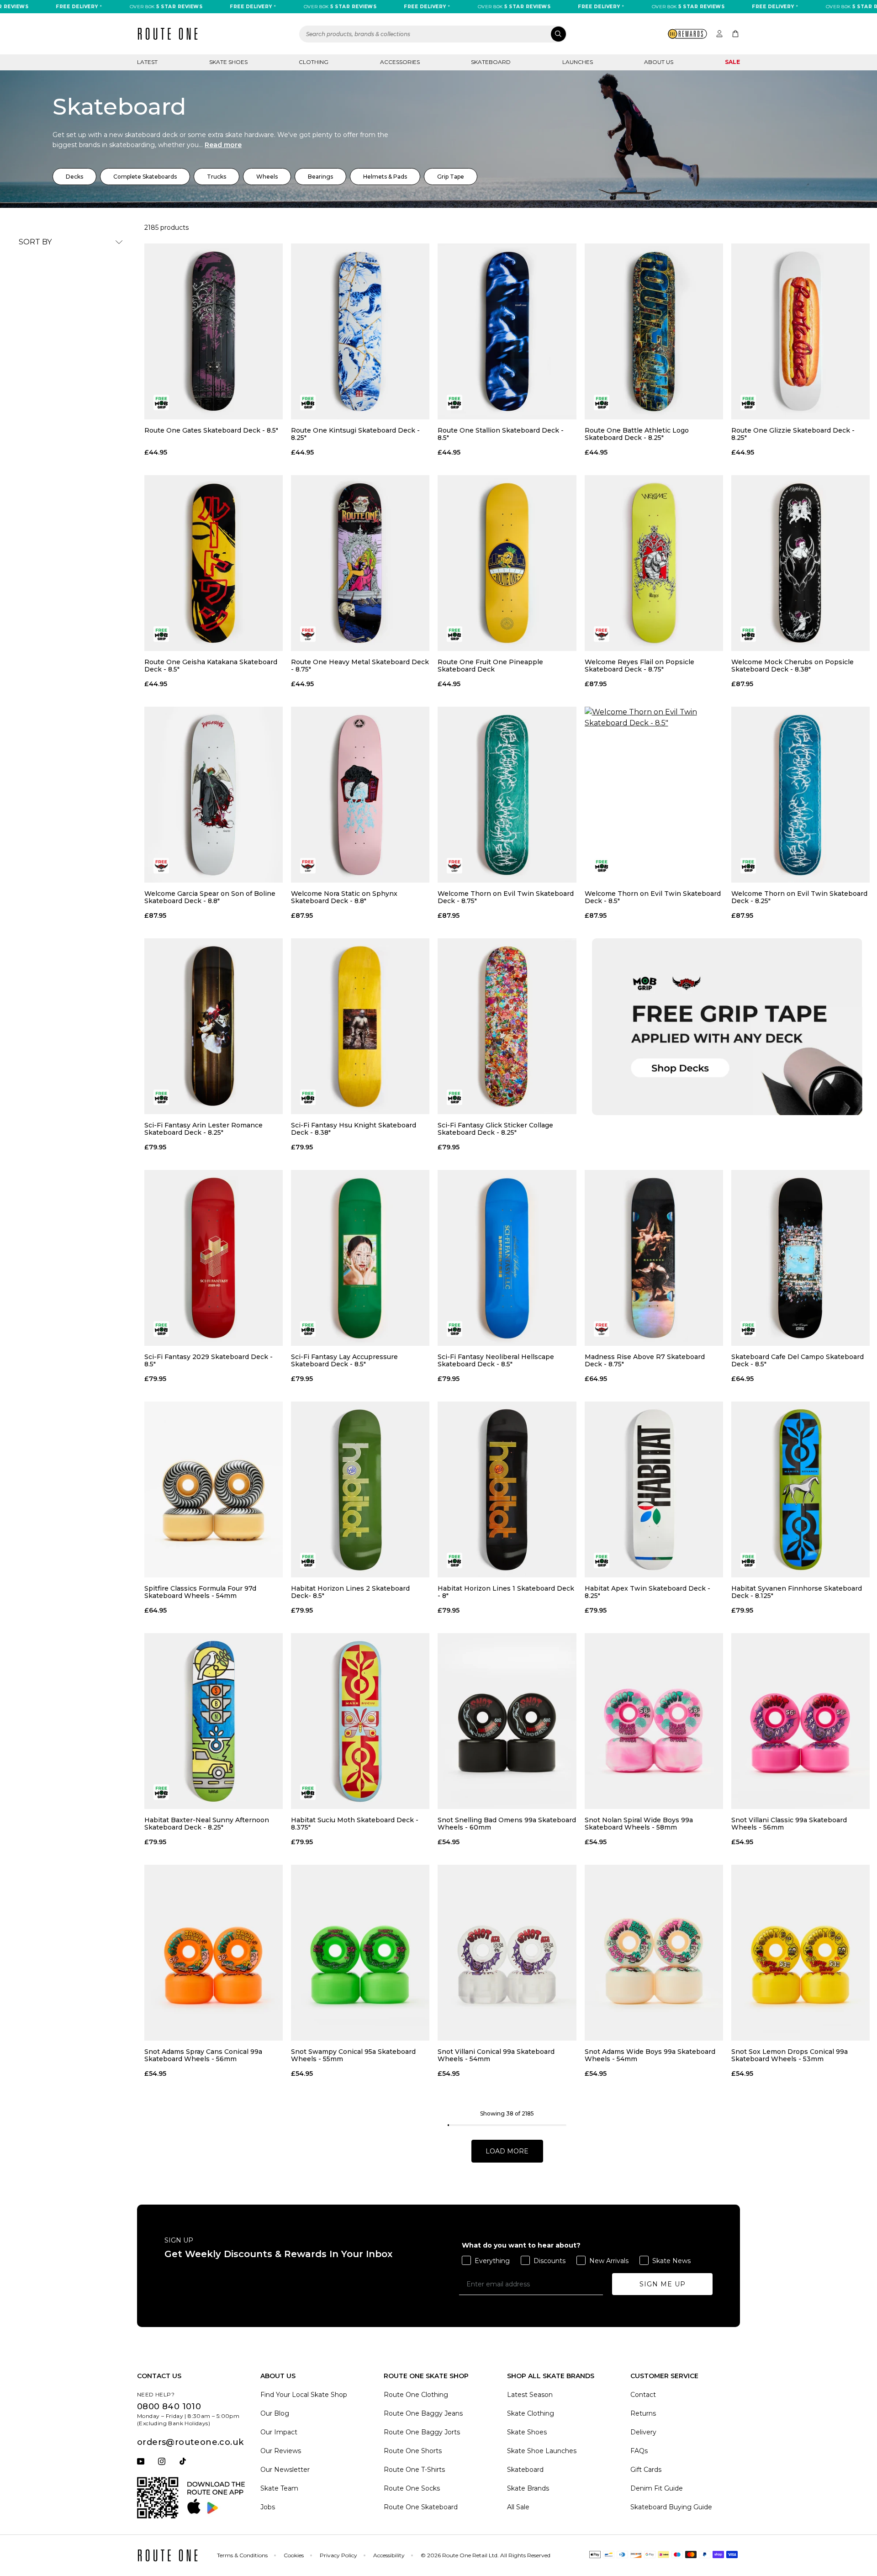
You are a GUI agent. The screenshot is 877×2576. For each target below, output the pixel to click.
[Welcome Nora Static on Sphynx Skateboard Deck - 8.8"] (360, 795)
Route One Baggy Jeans (423, 2413)
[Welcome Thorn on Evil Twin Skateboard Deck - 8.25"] (800, 795)
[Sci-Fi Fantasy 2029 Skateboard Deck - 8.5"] (214, 1258)
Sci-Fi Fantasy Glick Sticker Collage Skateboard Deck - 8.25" (495, 1129)
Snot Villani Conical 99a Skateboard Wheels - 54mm (496, 2055)
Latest (147, 62)
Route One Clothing (416, 2395)
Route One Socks (412, 2488)
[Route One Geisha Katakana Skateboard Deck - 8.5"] (214, 563)
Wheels (267, 177)
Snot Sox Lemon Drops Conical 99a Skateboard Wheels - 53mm (790, 2055)
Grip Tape (451, 177)
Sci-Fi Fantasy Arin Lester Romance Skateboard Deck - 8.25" (203, 1129)
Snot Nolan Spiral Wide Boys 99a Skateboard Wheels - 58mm (639, 1824)
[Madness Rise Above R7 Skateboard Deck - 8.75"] (654, 1258)
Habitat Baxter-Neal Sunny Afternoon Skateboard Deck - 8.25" (207, 1824)
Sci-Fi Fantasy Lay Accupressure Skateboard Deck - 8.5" (344, 1360)
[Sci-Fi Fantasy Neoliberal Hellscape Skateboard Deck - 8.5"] (507, 1258)
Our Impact (279, 2432)
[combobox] (433, 34)
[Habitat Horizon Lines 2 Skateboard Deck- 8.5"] (360, 1489)
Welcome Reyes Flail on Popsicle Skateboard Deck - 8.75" (639, 666)
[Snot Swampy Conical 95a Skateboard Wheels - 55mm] (360, 1953)
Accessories (400, 62)
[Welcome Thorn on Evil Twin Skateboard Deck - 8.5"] (654, 795)
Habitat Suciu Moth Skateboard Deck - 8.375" (355, 1824)
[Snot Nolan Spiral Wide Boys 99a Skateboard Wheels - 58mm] (654, 1721)
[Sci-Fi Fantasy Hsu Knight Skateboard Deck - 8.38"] (360, 1026)
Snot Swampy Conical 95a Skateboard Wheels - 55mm (353, 2055)
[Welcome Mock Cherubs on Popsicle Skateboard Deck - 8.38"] (800, 563)
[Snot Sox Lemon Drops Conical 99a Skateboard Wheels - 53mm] (800, 1953)
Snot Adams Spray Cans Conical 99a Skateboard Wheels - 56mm (203, 2055)
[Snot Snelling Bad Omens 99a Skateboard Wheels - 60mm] (507, 1721)
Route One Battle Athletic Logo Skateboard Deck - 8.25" (637, 434)
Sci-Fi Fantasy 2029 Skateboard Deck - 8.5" (209, 1360)
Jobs (268, 2507)
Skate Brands (528, 2488)
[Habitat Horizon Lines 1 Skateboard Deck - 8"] (507, 1489)
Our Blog (275, 2413)
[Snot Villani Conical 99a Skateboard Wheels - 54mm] (507, 1953)
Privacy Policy (338, 2555)
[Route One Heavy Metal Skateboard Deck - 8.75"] (360, 563)
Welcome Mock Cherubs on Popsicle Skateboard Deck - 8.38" (792, 666)
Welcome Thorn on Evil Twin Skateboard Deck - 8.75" (506, 897)
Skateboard (491, 62)
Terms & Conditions (242, 2555)
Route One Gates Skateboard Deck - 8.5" (211, 431)
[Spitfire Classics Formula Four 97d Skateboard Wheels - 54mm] (214, 1489)
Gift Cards (646, 2470)
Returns (643, 2413)
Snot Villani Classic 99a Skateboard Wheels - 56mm (789, 1824)
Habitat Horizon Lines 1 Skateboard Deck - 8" (506, 1592)
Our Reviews (281, 2451)
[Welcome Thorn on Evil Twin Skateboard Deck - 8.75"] (507, 795)
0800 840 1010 (169, 2407)
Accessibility (389, 2555)
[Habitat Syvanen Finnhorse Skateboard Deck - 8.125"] (800, 1489)
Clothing (314, 62)
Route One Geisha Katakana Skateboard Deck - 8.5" (211, 666)
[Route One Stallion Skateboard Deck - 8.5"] (507, 331)
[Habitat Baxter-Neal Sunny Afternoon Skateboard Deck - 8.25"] (214, 1721)
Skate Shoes (228, 62)
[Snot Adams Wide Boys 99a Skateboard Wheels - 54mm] (654, 1953)
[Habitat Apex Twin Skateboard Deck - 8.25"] (654, 1489)
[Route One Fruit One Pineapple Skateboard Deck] (507, 563)
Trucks (217, 177)
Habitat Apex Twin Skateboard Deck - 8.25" (647, 1592)
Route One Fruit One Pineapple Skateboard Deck (490, 666)
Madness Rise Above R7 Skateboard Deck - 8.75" (645, 1360)
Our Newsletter (285, 2470)
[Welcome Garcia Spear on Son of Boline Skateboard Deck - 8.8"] (214, 795)
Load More (507, 2151)
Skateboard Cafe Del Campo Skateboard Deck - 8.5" (798, 1360)
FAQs (639, 2451)
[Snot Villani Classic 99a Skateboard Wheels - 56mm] (800, 1721)
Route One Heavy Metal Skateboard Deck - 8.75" (360, 666)
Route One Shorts (413, 2451)
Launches (578, 62)
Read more (223, 145)
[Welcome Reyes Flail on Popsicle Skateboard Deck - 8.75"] (654, 563)
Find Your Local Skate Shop (304, 2395)
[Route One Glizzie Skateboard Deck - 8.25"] (800, 331)
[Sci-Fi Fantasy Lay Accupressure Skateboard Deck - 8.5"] (360, 1258)
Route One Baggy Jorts (422, 2432)
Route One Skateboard (421, 2507)
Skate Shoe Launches (542, 2451)
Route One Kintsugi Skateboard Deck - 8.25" (355, 434)
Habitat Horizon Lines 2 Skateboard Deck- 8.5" (350, 1592)
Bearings (320, 177)
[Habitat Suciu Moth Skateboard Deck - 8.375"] (360, 1721)
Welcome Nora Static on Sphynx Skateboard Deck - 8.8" (344, 897)
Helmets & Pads (385, 177)
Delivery (643, 2432)
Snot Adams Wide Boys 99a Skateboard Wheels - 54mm (650, 2055)
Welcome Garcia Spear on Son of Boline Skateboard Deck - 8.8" (210, 897)
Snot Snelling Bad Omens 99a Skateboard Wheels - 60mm (507, 1824)
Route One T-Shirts (414, 2470)
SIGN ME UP (663, 2284)
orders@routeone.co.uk (190, 2442)
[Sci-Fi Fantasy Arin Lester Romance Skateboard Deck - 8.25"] (214, 1026)
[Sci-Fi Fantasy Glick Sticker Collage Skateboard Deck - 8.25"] (507, 1026)
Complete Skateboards (145, 177)
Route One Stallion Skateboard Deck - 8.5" (501, 434)
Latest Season (530, 2395)
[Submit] (558, 34)
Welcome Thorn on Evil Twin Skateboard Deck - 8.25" (799, 897)
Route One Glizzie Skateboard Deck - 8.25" (793, 434)
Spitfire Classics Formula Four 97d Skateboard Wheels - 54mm (200, 1592)
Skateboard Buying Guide (671, 2507)
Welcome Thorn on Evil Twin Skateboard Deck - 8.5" (653, 897)
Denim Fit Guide (657, 2488)
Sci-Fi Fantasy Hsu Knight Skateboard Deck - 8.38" (354, 1129)
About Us (659, 62)
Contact (643, 2395)
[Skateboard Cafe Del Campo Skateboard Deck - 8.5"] (800, 1258)
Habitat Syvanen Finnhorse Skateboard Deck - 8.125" (797, 1592)
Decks (74, 177)
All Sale (518, 2507)
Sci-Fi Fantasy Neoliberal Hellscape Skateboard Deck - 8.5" (496, 1360)
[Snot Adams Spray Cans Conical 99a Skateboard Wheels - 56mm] (214, 1953)
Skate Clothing (531, 2413)
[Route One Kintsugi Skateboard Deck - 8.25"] (360, 331)
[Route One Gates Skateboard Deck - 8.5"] (214, 331)
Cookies (294, 2555)
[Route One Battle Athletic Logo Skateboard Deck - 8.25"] (654, 331)
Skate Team (279, 2488)
